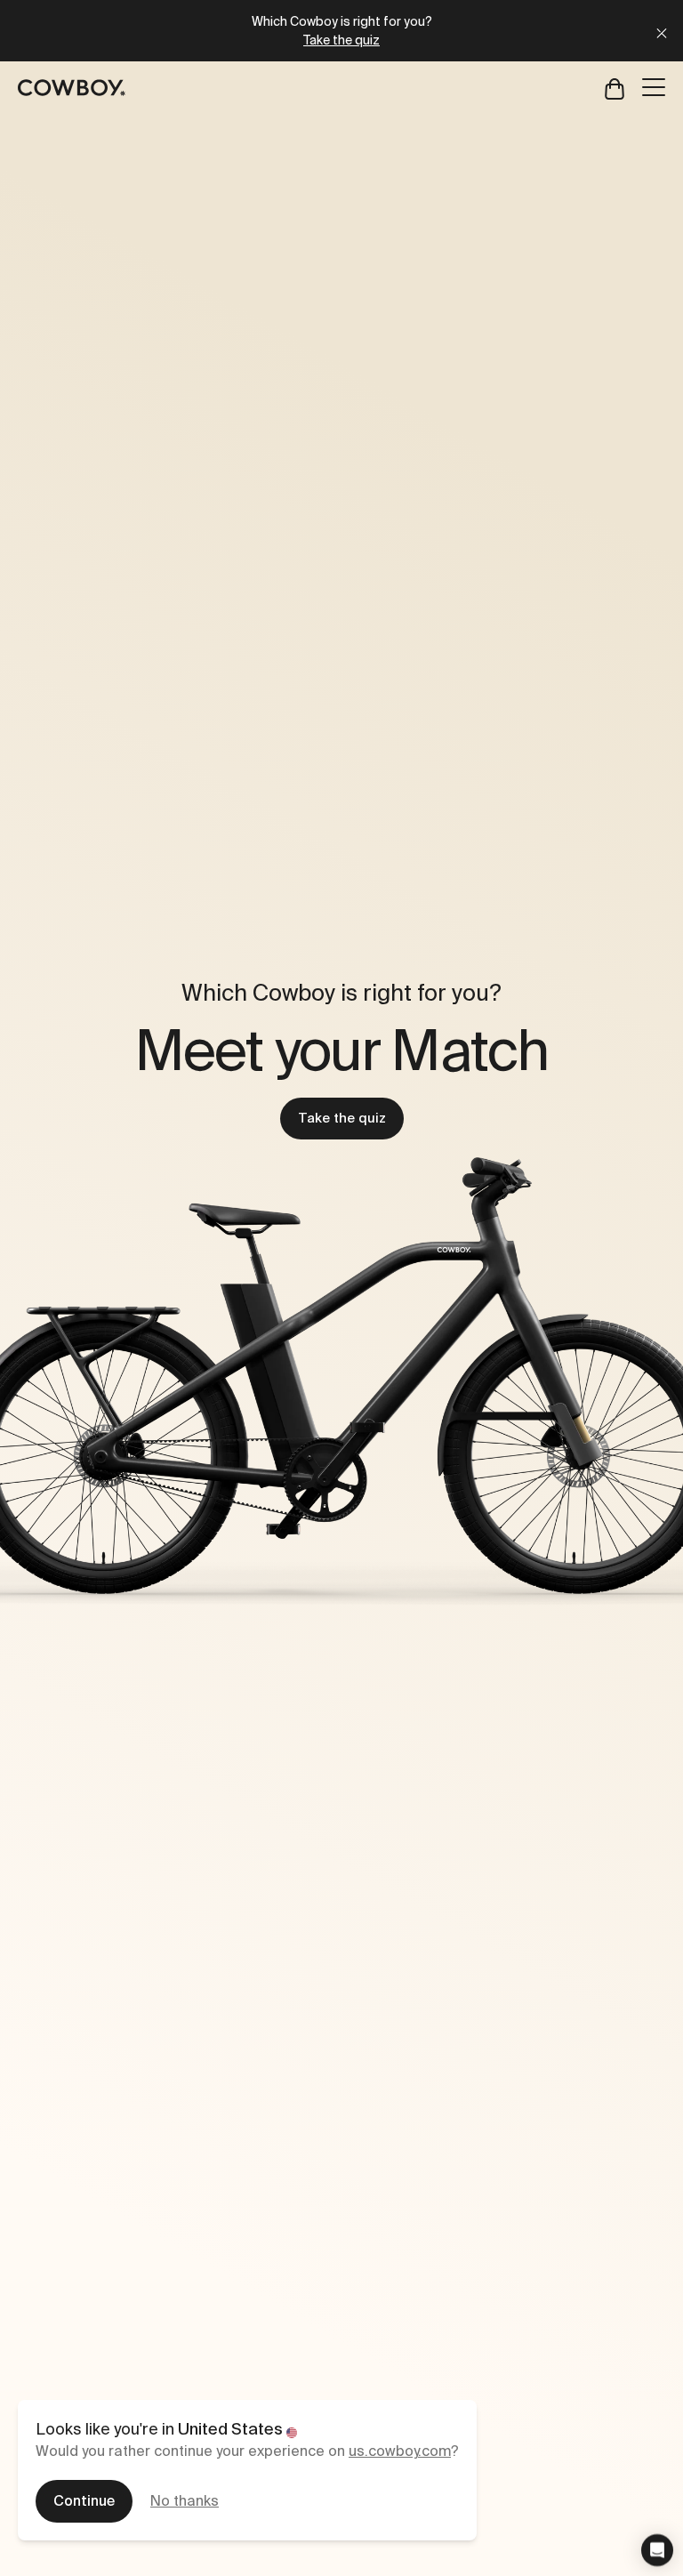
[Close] (662, 31)
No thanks (185, 2501)
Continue (84, 2501)
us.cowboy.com (400, 2451)
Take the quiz (342, 1118)
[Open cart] (615, 88)
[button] (657, 2550)
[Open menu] (654, 87)
